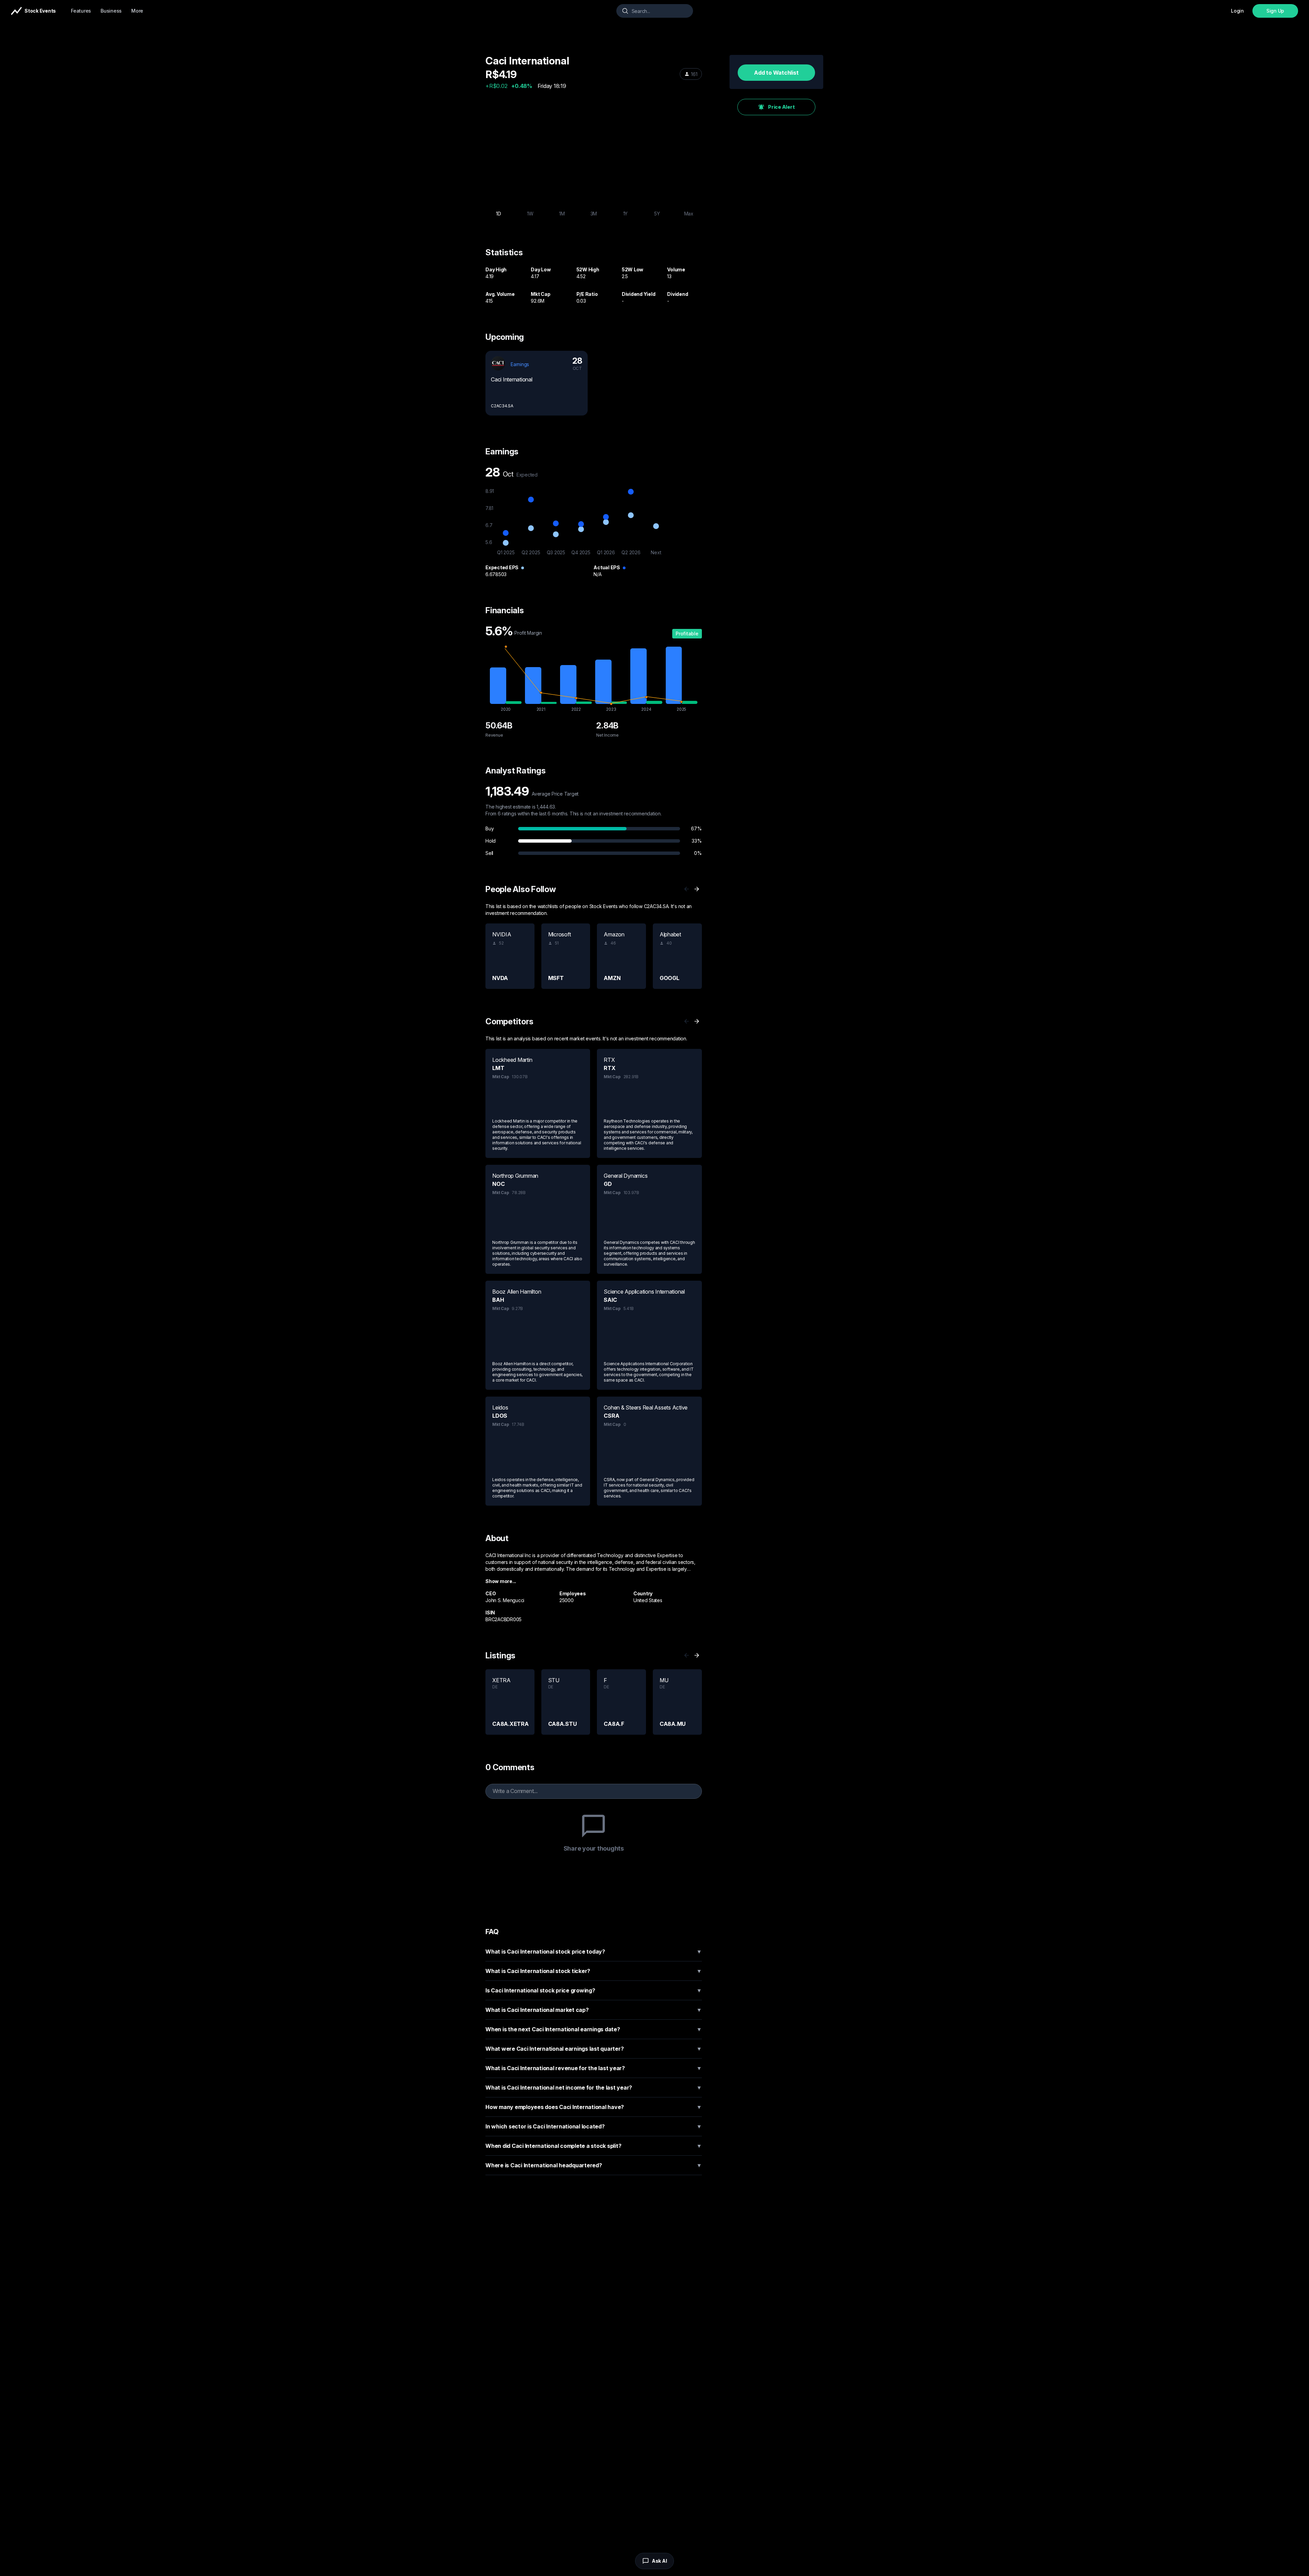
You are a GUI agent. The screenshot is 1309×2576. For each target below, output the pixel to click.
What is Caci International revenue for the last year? (594, 2068)
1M (562, 214)
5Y (657, 214)
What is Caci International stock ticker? (594, 1971)
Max (689, 214)
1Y (626, 214)
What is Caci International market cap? (594, 2010)
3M (594, 214)
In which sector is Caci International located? (594, 2126)
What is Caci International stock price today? (594, 1952)
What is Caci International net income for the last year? (594, 2088)
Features (81, 11)
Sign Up (1275, 11)
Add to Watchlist (776, 73)
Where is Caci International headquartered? (594, 2165)
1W (530, 214)
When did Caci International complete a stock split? (594, 2146)
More (137, 11)
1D (499, 214)
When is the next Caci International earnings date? (594, 2029)
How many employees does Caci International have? (594, 2107)
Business (111, 11)
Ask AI (659, 2561)
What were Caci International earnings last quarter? (594, 2049)
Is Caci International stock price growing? (594, 1990)
